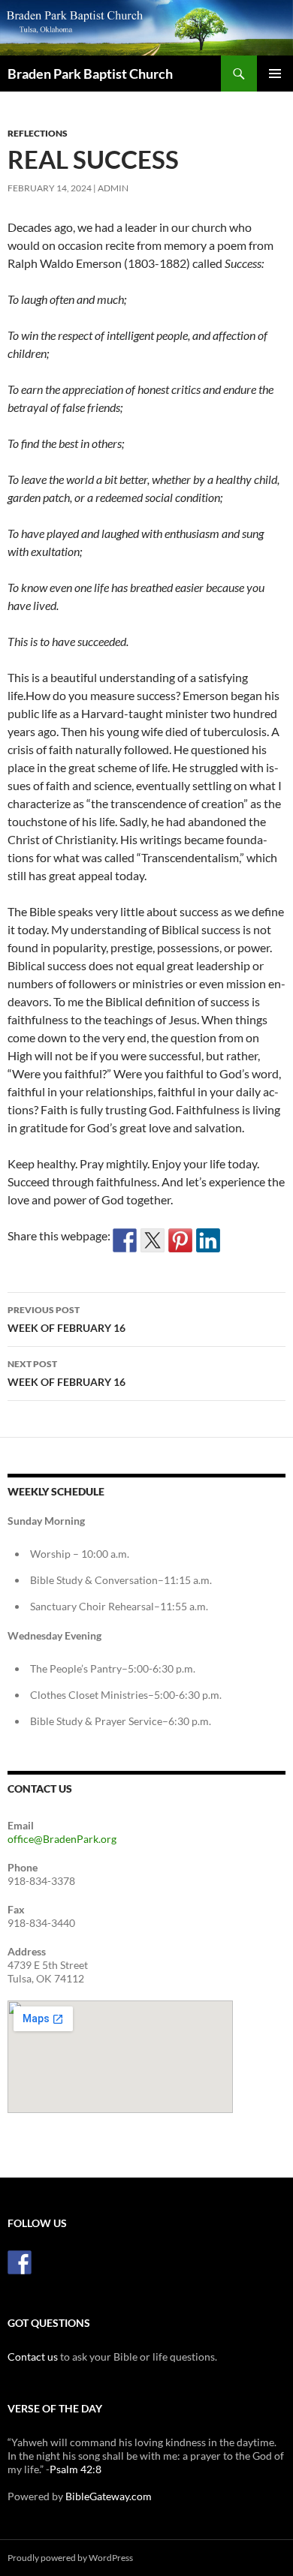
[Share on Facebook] (125, 1240)
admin (113, 188)
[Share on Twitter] (153, 1240)
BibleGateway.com (109, 2496)
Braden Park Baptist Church (90, 74)
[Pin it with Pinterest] (180, 1240)
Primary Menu (275, 74)
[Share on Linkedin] (208, 1240)
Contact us (33, 2357)
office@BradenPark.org (62, 1839)
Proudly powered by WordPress (70, 2558)
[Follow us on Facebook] (20, 2262)
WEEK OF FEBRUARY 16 (66, 1319)
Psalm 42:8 (76, 2469)
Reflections (38, 133)
